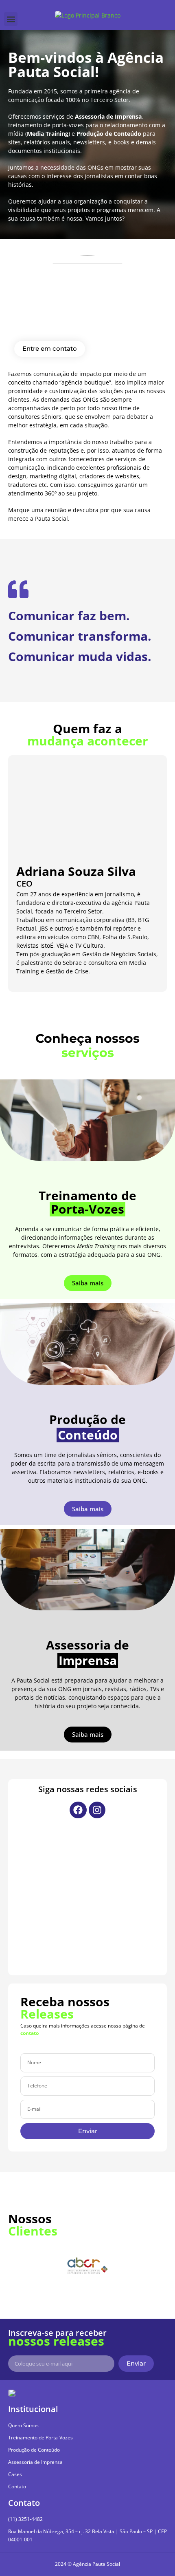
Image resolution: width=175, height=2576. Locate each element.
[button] (11, 19)
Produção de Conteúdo (34, 2450)
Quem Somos (23, 2425)
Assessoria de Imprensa (35, 2462)
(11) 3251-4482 (25, 2519)
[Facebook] (78, 1810)
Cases (15, 2474)
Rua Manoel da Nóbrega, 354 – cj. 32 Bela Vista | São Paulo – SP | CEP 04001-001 (87, 2535)
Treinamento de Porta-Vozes (40, 2438)
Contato (17, 2486)
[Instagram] (97, 1810)
